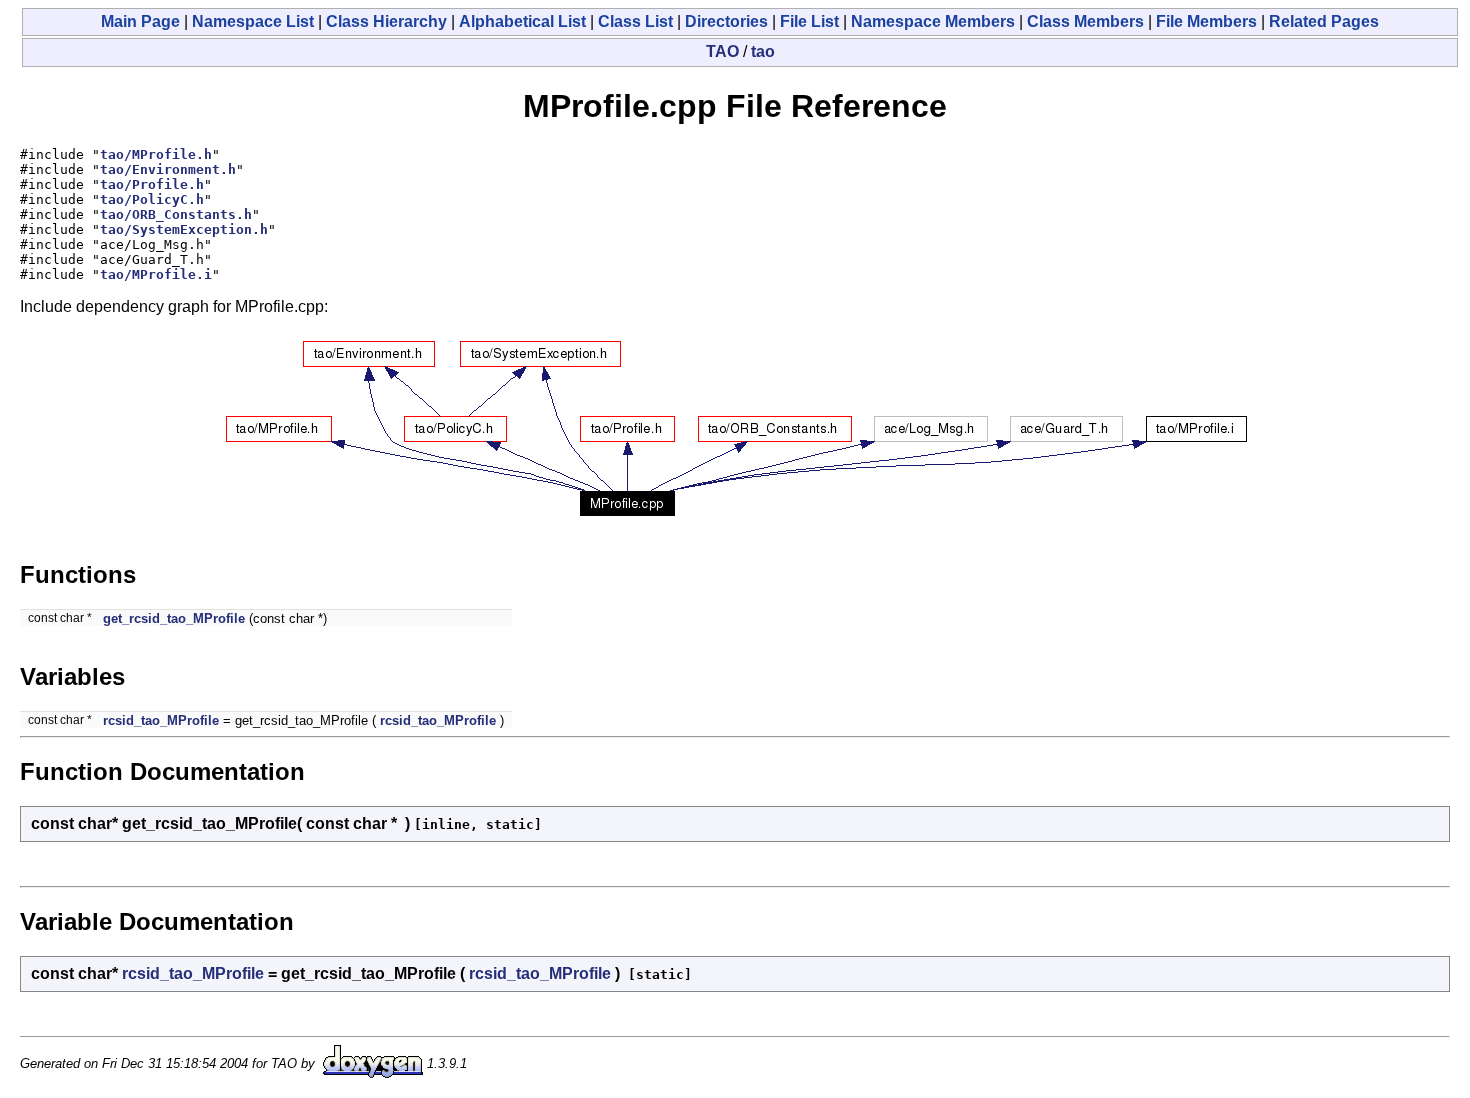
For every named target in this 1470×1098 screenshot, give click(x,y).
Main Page (140, 21)
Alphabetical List (522, 21)
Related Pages (1324, 21)
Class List (635, 21)
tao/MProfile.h (156, 154)
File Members (1206, 21)
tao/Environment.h (168, 169)
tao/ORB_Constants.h (176, 214)
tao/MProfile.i (156, 274)
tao (763, 51)
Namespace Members (933, 21)
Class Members (1085, 21)
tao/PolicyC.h (152, 199)
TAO (722, 51)
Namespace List (253, 21)
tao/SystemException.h (184, 229)
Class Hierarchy (386, 21)
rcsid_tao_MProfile (161, 720)
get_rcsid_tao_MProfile (174, 618)
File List (809, 21)
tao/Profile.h (152, 184)
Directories (726, 21)
